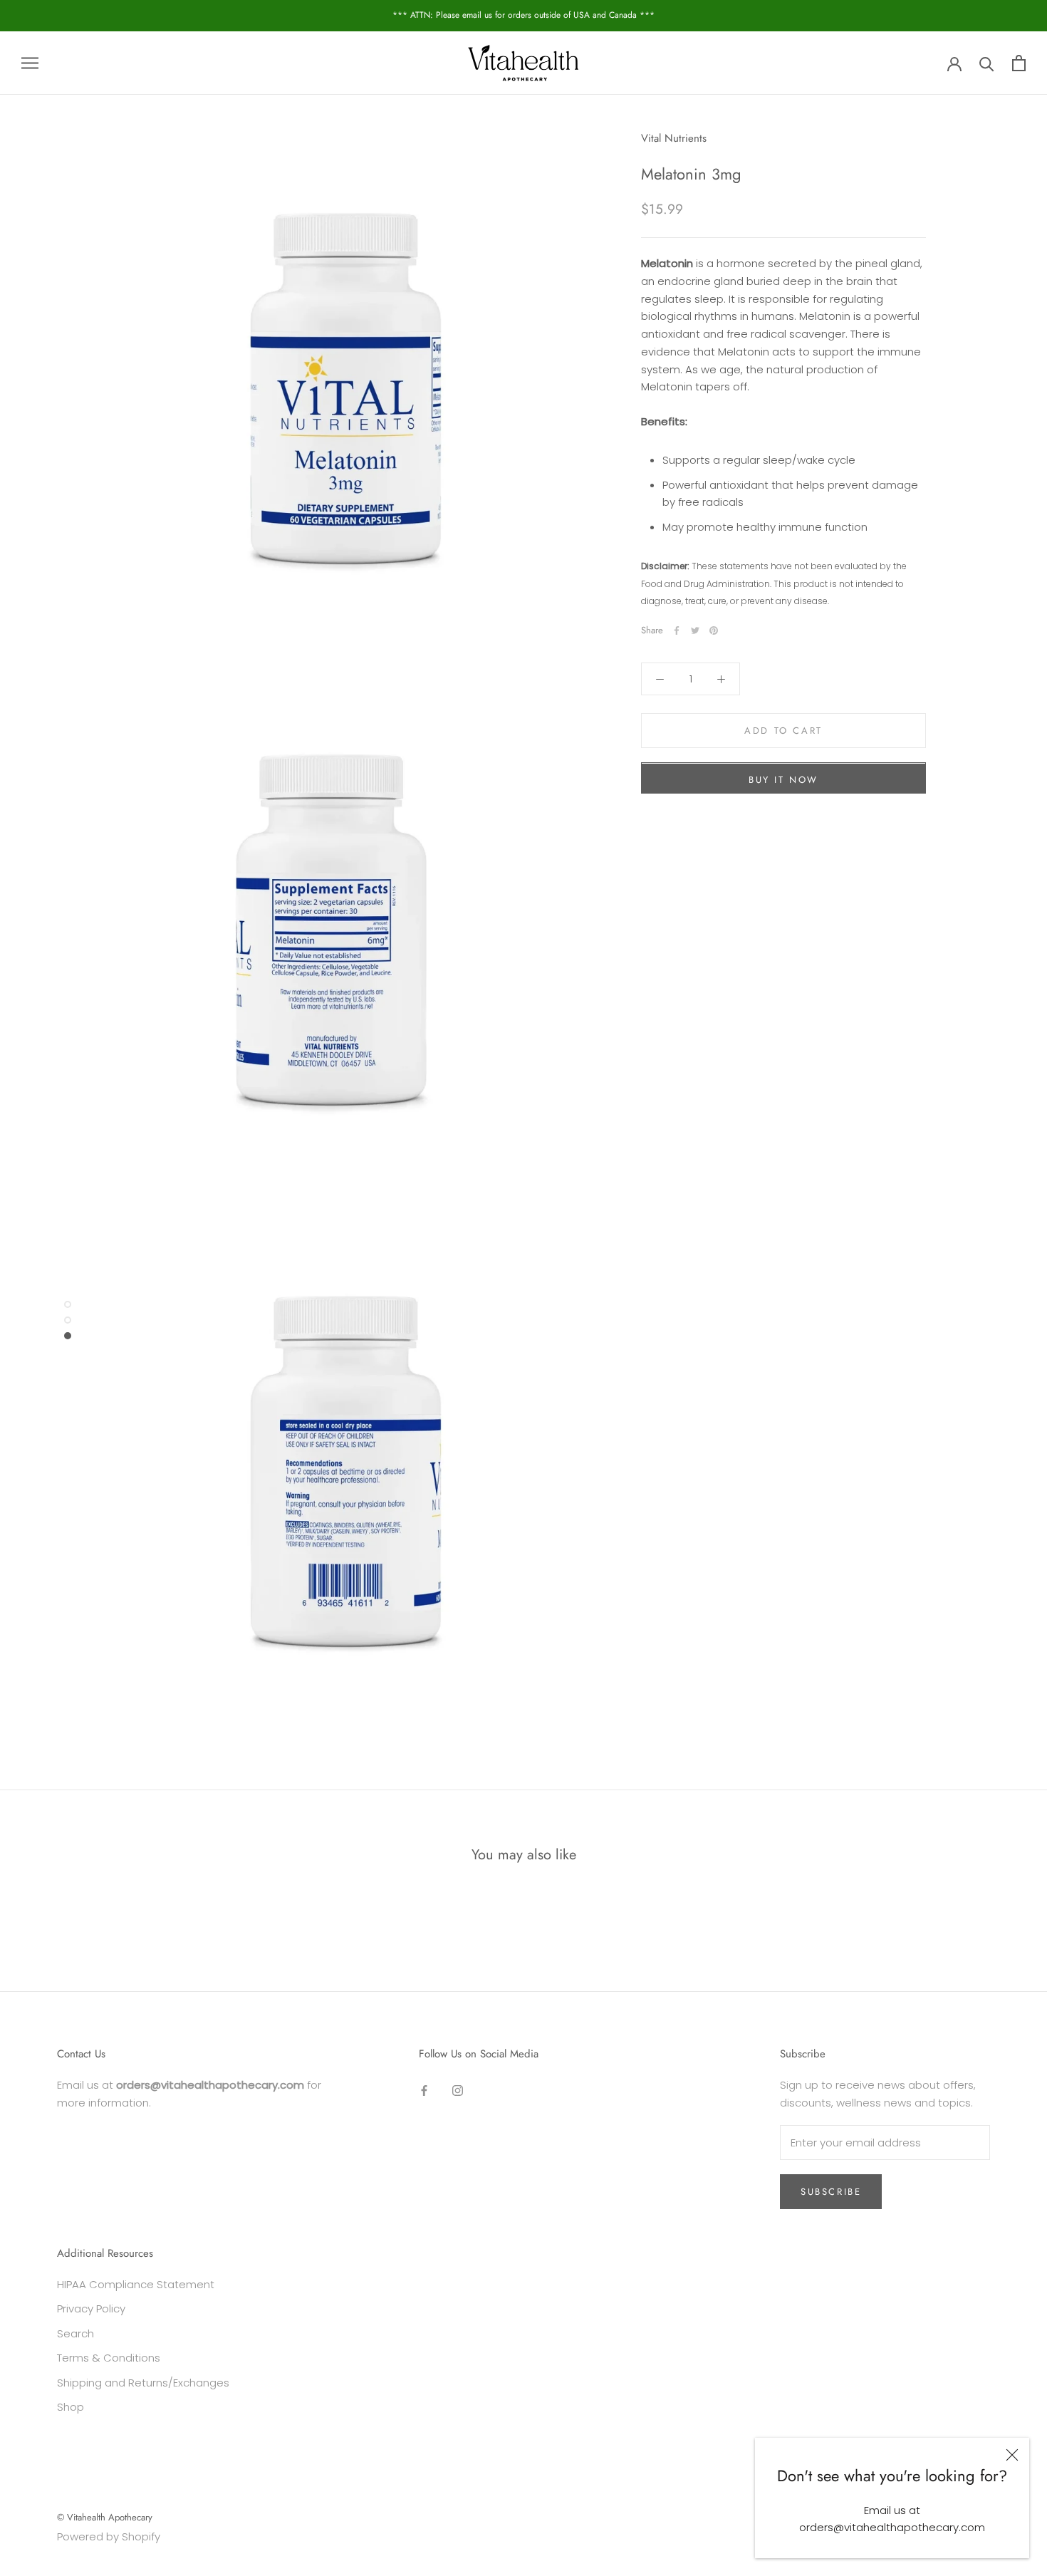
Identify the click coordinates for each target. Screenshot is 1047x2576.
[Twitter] (695, 630)
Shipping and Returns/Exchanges (143, 2383)
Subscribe (831, 2192)
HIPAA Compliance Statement (136, 2284)
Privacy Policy (91, 2308)
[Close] (1012, 2455)
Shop (71, 2407)
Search (75, 2333)
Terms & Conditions (109, 2358)
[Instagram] (458, 2090)
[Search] (987, 63)
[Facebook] (677, 630)
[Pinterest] (714, 630)
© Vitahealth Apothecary (105, 2517)
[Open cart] (1019, 63)
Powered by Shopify (109, 2536)
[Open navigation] (30, 62)
